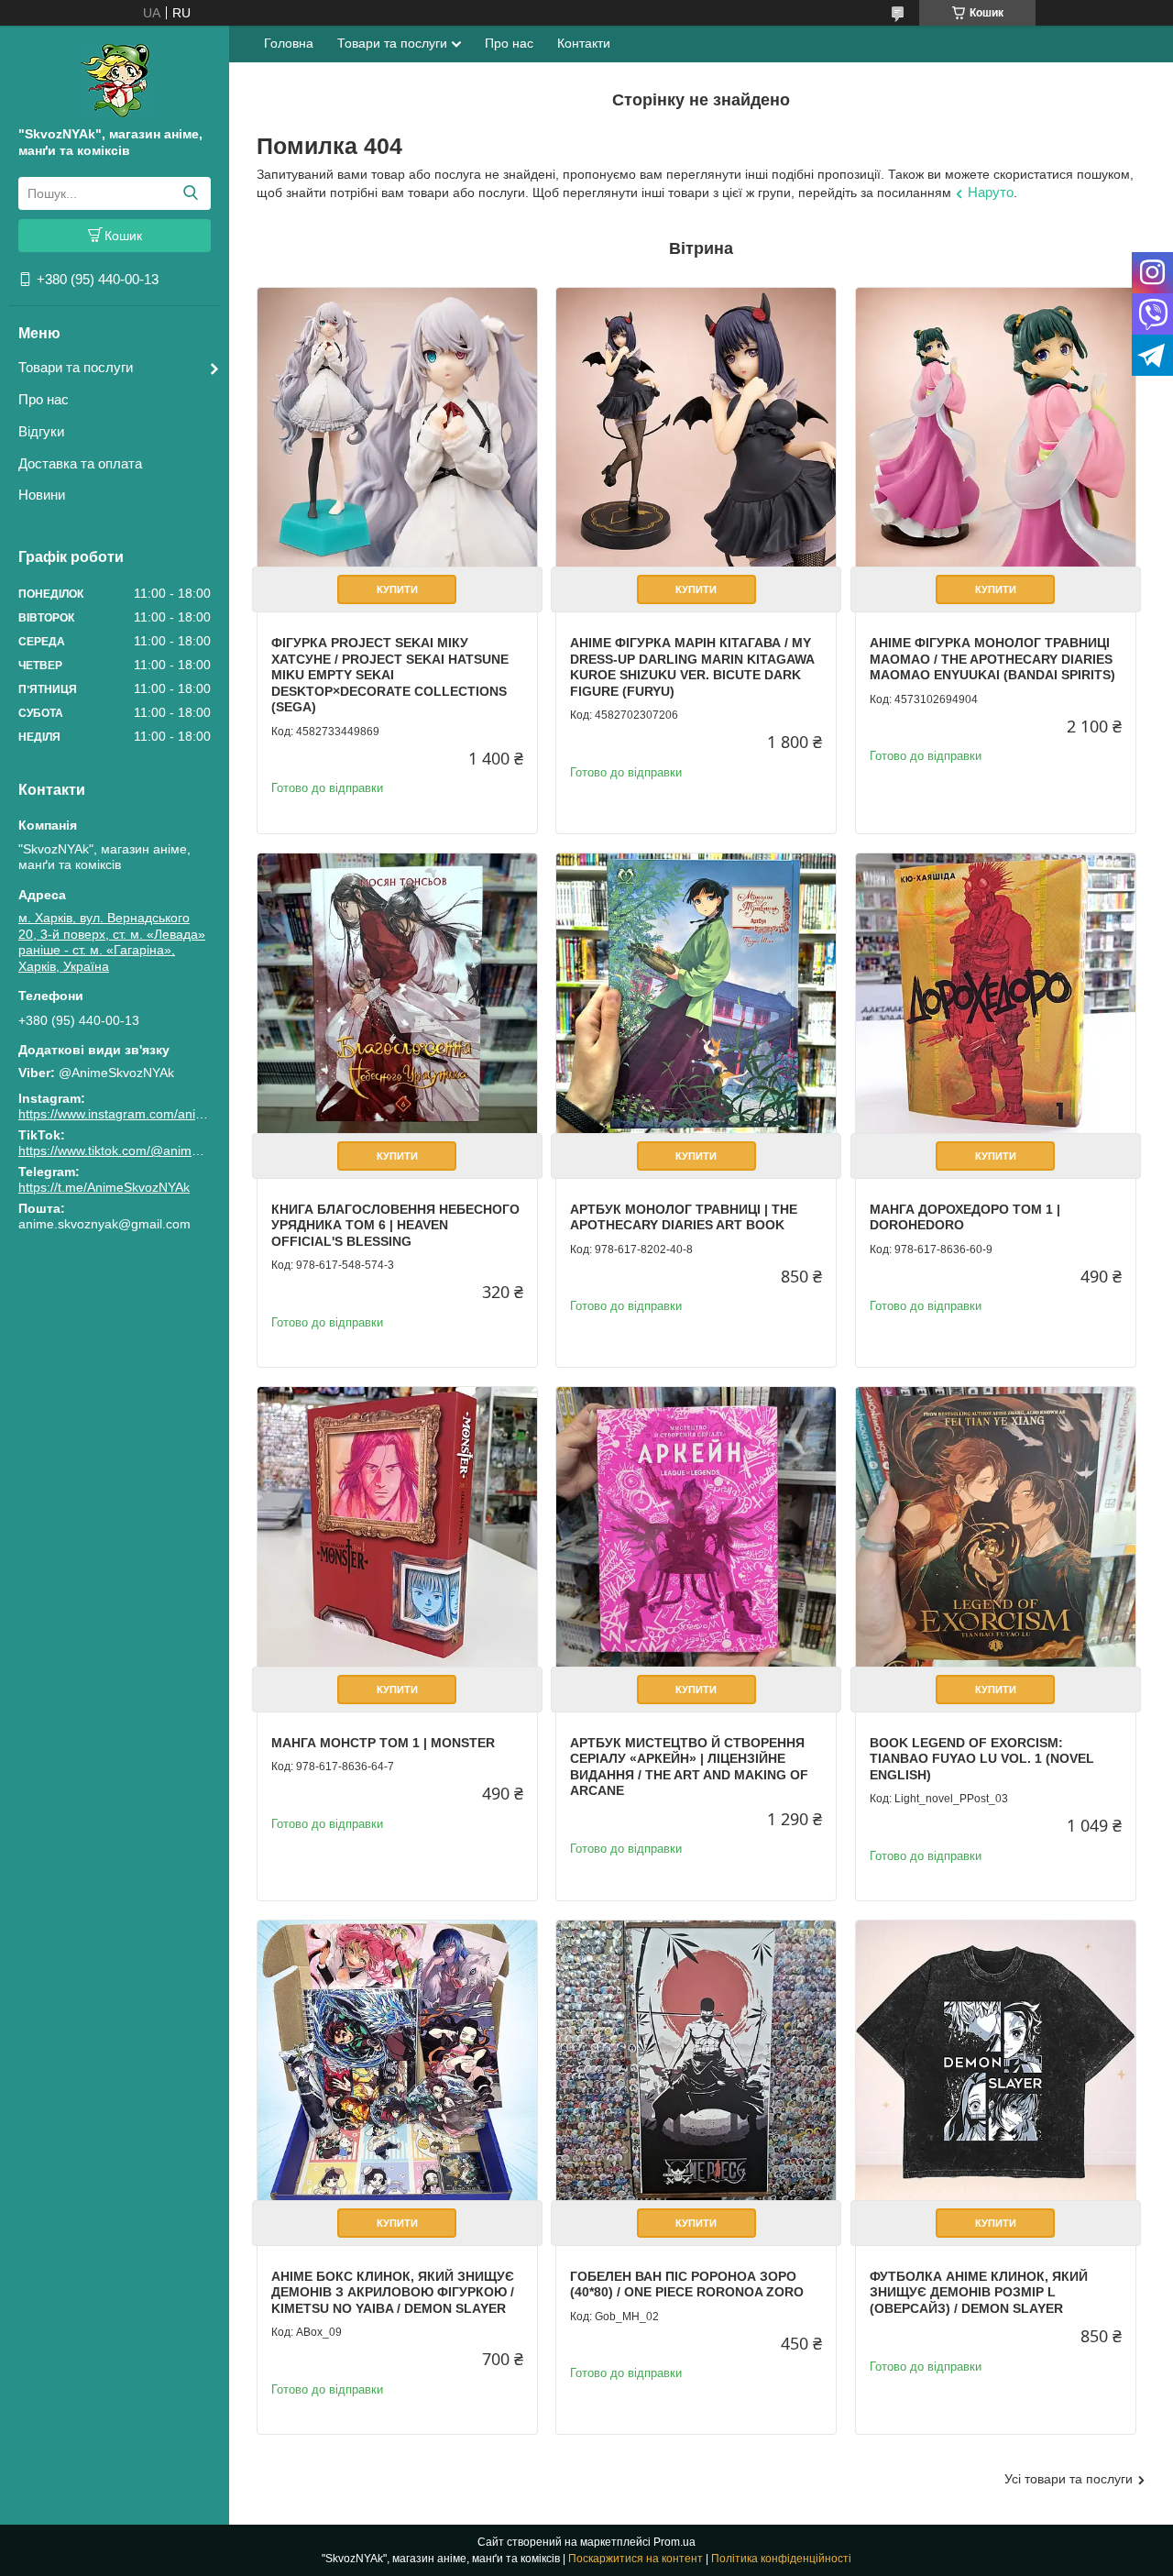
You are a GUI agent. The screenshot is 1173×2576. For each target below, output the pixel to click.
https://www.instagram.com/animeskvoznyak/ (148, 1114)
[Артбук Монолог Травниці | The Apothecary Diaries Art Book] (696, 993)
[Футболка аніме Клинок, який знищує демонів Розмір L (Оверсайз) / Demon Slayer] (996, 2060)
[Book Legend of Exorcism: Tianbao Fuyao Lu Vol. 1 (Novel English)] (996, 1527)
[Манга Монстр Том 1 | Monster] (397, 1527)
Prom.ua (674, 2542)
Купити (397, 589)
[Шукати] (190, 193)
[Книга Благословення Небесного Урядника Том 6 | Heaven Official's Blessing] (397, 993)
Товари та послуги (76, 367)
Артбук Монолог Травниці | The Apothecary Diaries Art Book (684, 1217)
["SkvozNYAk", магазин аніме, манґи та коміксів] (115, 80)
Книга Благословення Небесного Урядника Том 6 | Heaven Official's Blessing (395, 1225)
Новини (42, 495)
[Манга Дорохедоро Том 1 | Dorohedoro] (996, 993)
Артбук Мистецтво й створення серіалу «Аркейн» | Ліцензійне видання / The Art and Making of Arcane (689, 1767)
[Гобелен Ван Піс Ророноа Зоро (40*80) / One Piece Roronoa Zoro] (696, 2060)
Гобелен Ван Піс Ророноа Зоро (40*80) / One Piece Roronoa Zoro (687, 2284)
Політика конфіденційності (781, 2559)
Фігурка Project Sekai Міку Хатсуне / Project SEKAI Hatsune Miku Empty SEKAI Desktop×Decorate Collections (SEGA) (390, 675)
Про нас (44, 399)
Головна (289, 43)
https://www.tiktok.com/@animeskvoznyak (139, 1150)
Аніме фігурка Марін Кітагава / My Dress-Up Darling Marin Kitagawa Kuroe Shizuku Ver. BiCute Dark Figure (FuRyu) (692, 667)
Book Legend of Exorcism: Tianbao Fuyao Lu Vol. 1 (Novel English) (982, 1759)
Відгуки (41, 431)
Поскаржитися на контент (636, 2559)
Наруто (991, 192)
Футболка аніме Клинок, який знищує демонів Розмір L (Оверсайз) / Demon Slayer (979, 2292)
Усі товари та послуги (1069, 2479)
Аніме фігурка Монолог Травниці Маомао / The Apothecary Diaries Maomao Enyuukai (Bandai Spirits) (992, 659)
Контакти (584, 43)
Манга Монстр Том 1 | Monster (383, 1743)
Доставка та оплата (80, 463)
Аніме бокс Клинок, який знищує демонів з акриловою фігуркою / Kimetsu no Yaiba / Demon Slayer (393, 2292)
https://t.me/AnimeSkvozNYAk (104, 1187)
